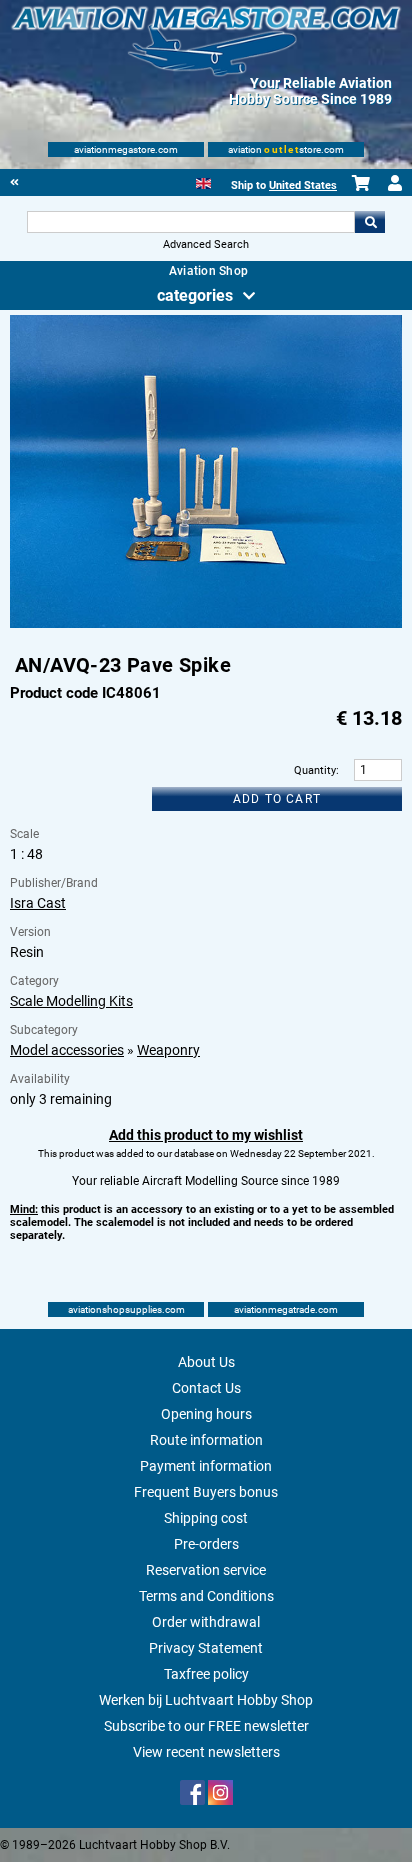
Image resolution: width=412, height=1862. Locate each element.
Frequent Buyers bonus (206, 1492)
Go (370, 222)
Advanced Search (206, 244)
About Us (206, 1362)
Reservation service (206, 1570)
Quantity (315, 770)
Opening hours (206, 1414)
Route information (206, 1440)
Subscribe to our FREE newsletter (206, 1726)
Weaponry (168, 1050)
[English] (203, 181)
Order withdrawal (206, 1622)
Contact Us (206, 1388)
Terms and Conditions (206, 1596)
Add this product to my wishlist (206, 1135)
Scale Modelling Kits (71, 1001)
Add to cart (277, 799)
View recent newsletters (206, 1752)
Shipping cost (206, 1518)
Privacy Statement (206, 1648)
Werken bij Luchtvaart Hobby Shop (206, 1700)
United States (303, 185)
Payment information (206, 1466)
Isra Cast (38, 903)
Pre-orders (206, 1544)
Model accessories (67, 1050)
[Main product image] (205, 624)
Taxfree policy (206, 1674)
